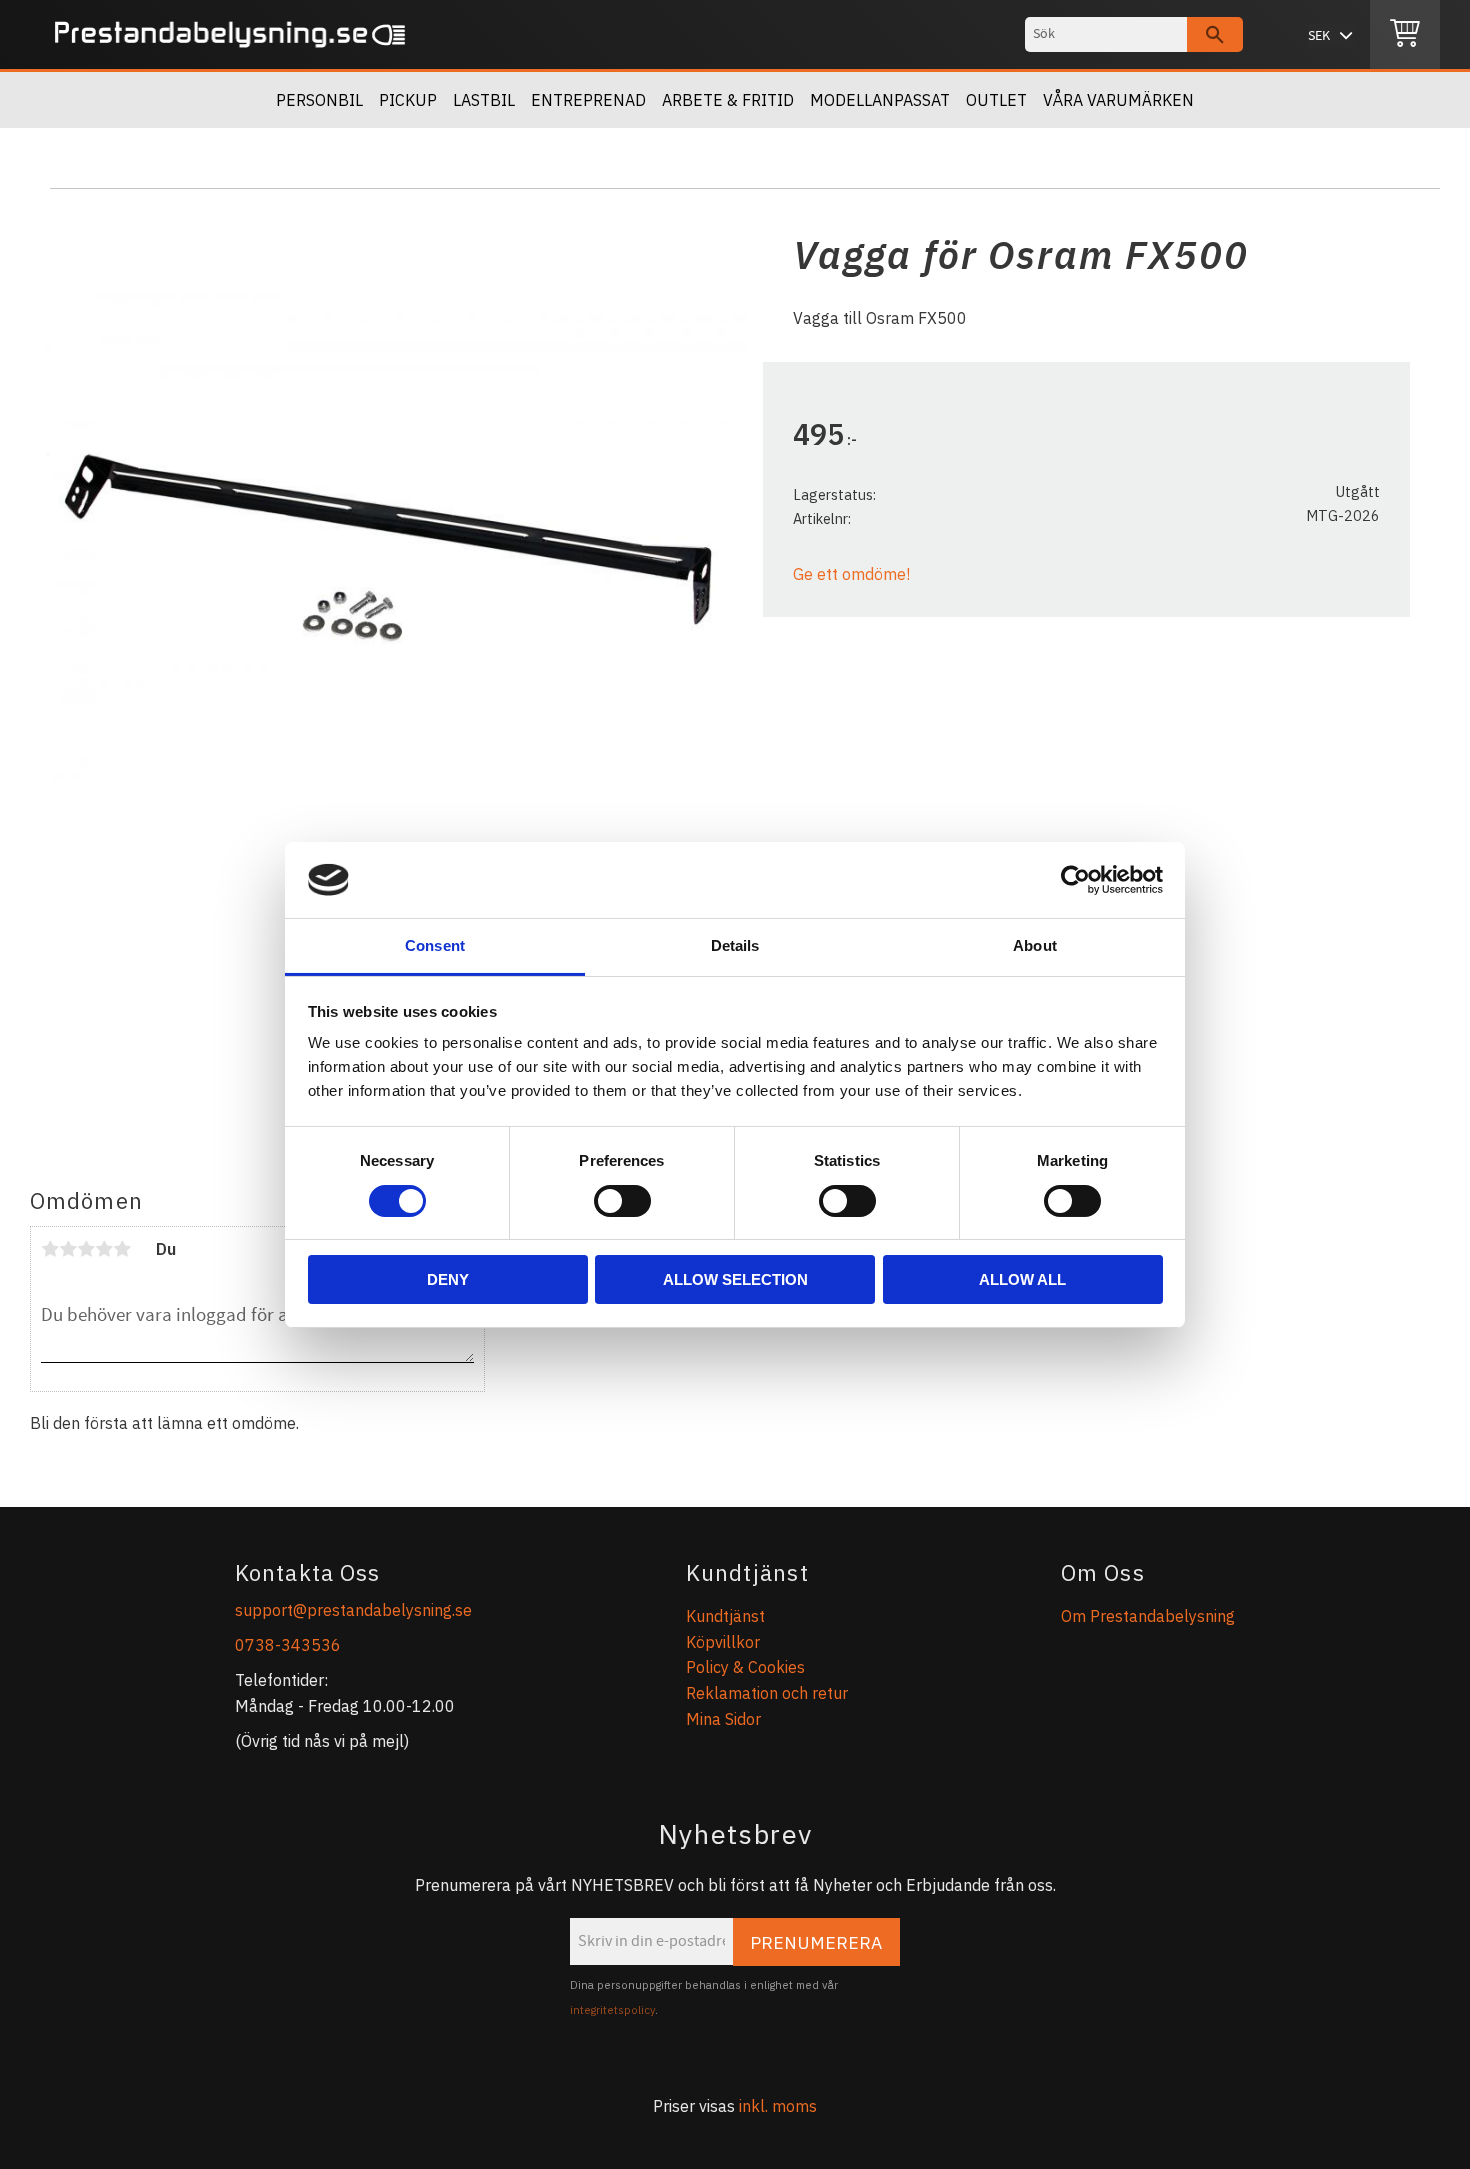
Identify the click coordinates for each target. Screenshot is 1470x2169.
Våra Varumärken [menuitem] (1118, 100)
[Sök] (1215, 34)
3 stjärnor (86, 1249)
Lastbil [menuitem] (484, 100)
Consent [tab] (435, 945)
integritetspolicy (612, 2010)
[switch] (622, 1201)
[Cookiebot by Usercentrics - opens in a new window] (1075, 880)
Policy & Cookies (745, 1667)
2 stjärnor (68, 1249)
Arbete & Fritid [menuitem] (728, 100)
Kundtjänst (725, 1616)
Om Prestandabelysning (1148, 1616)
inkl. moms (778, 2106)
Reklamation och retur (767, 1693)
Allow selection (735, 1279)
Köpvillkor (723, 1642)
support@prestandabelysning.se (353, 1610)
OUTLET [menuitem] (996, 100)
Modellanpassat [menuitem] (880, 100)
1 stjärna (50, 1249)
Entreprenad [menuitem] (588, 100)
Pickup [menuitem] (408, 100)
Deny (448, 1279)
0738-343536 (288, 1645)
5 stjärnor (122, 1249)
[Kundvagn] (1405, 35)
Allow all (1022, 1279)
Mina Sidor (723, 1719)
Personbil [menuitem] (319, 100)
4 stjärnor (104, 1249)
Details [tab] (735, 945)
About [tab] (1035, 945)
